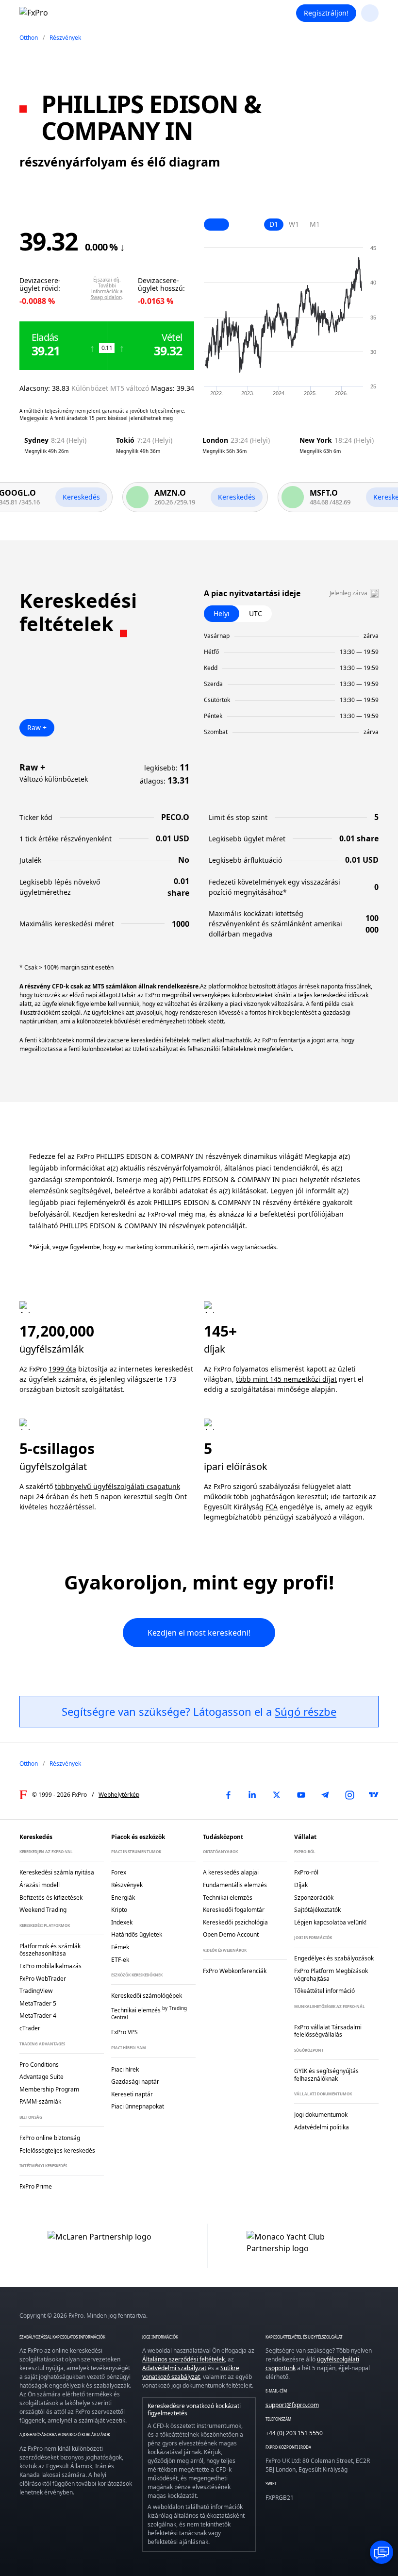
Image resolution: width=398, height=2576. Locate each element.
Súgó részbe (306, 1711)
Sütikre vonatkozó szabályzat (191, 2372)
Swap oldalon (106, 297)
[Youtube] (301, 1795)
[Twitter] (277, 1795)
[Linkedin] (252, 1795)
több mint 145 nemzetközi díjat (286, 1379)
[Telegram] (325, 1795)
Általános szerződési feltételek (183, 2359)
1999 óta (62, 1369)
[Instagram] (349, 1795)
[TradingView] (374, 1795)
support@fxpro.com (292, 2405)
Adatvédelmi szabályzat (174, 2368)
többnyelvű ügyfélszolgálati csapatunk (117, 1486)
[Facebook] (228, 1795)
